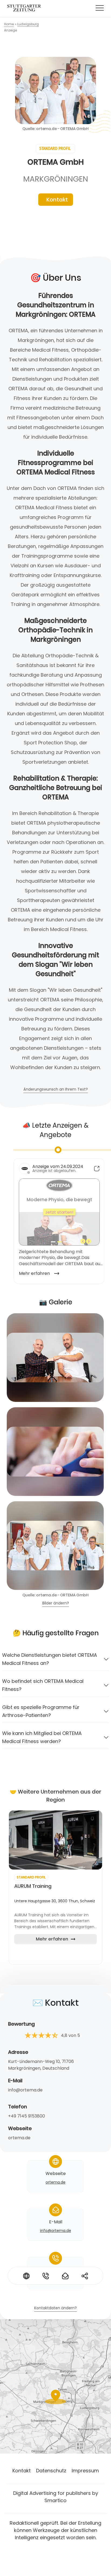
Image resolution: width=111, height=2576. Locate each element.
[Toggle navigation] (100, 8)
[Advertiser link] (55, 1840)
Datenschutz (51, 2471)
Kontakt (57, 200)
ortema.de (19, 2138)
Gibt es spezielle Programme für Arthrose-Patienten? (41, 1711)
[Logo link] (24, 8)
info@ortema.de (25, 2090)
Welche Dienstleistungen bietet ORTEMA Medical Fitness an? (50, 1659)
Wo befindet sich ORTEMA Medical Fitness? (43, 1685)
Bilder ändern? (56, 1603)
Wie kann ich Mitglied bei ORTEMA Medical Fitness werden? (42, 1737)
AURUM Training (33, 1886)
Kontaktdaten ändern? (55, 2308)
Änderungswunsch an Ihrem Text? (56, 1090)
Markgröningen (56, 179)
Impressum (85, 2471)
